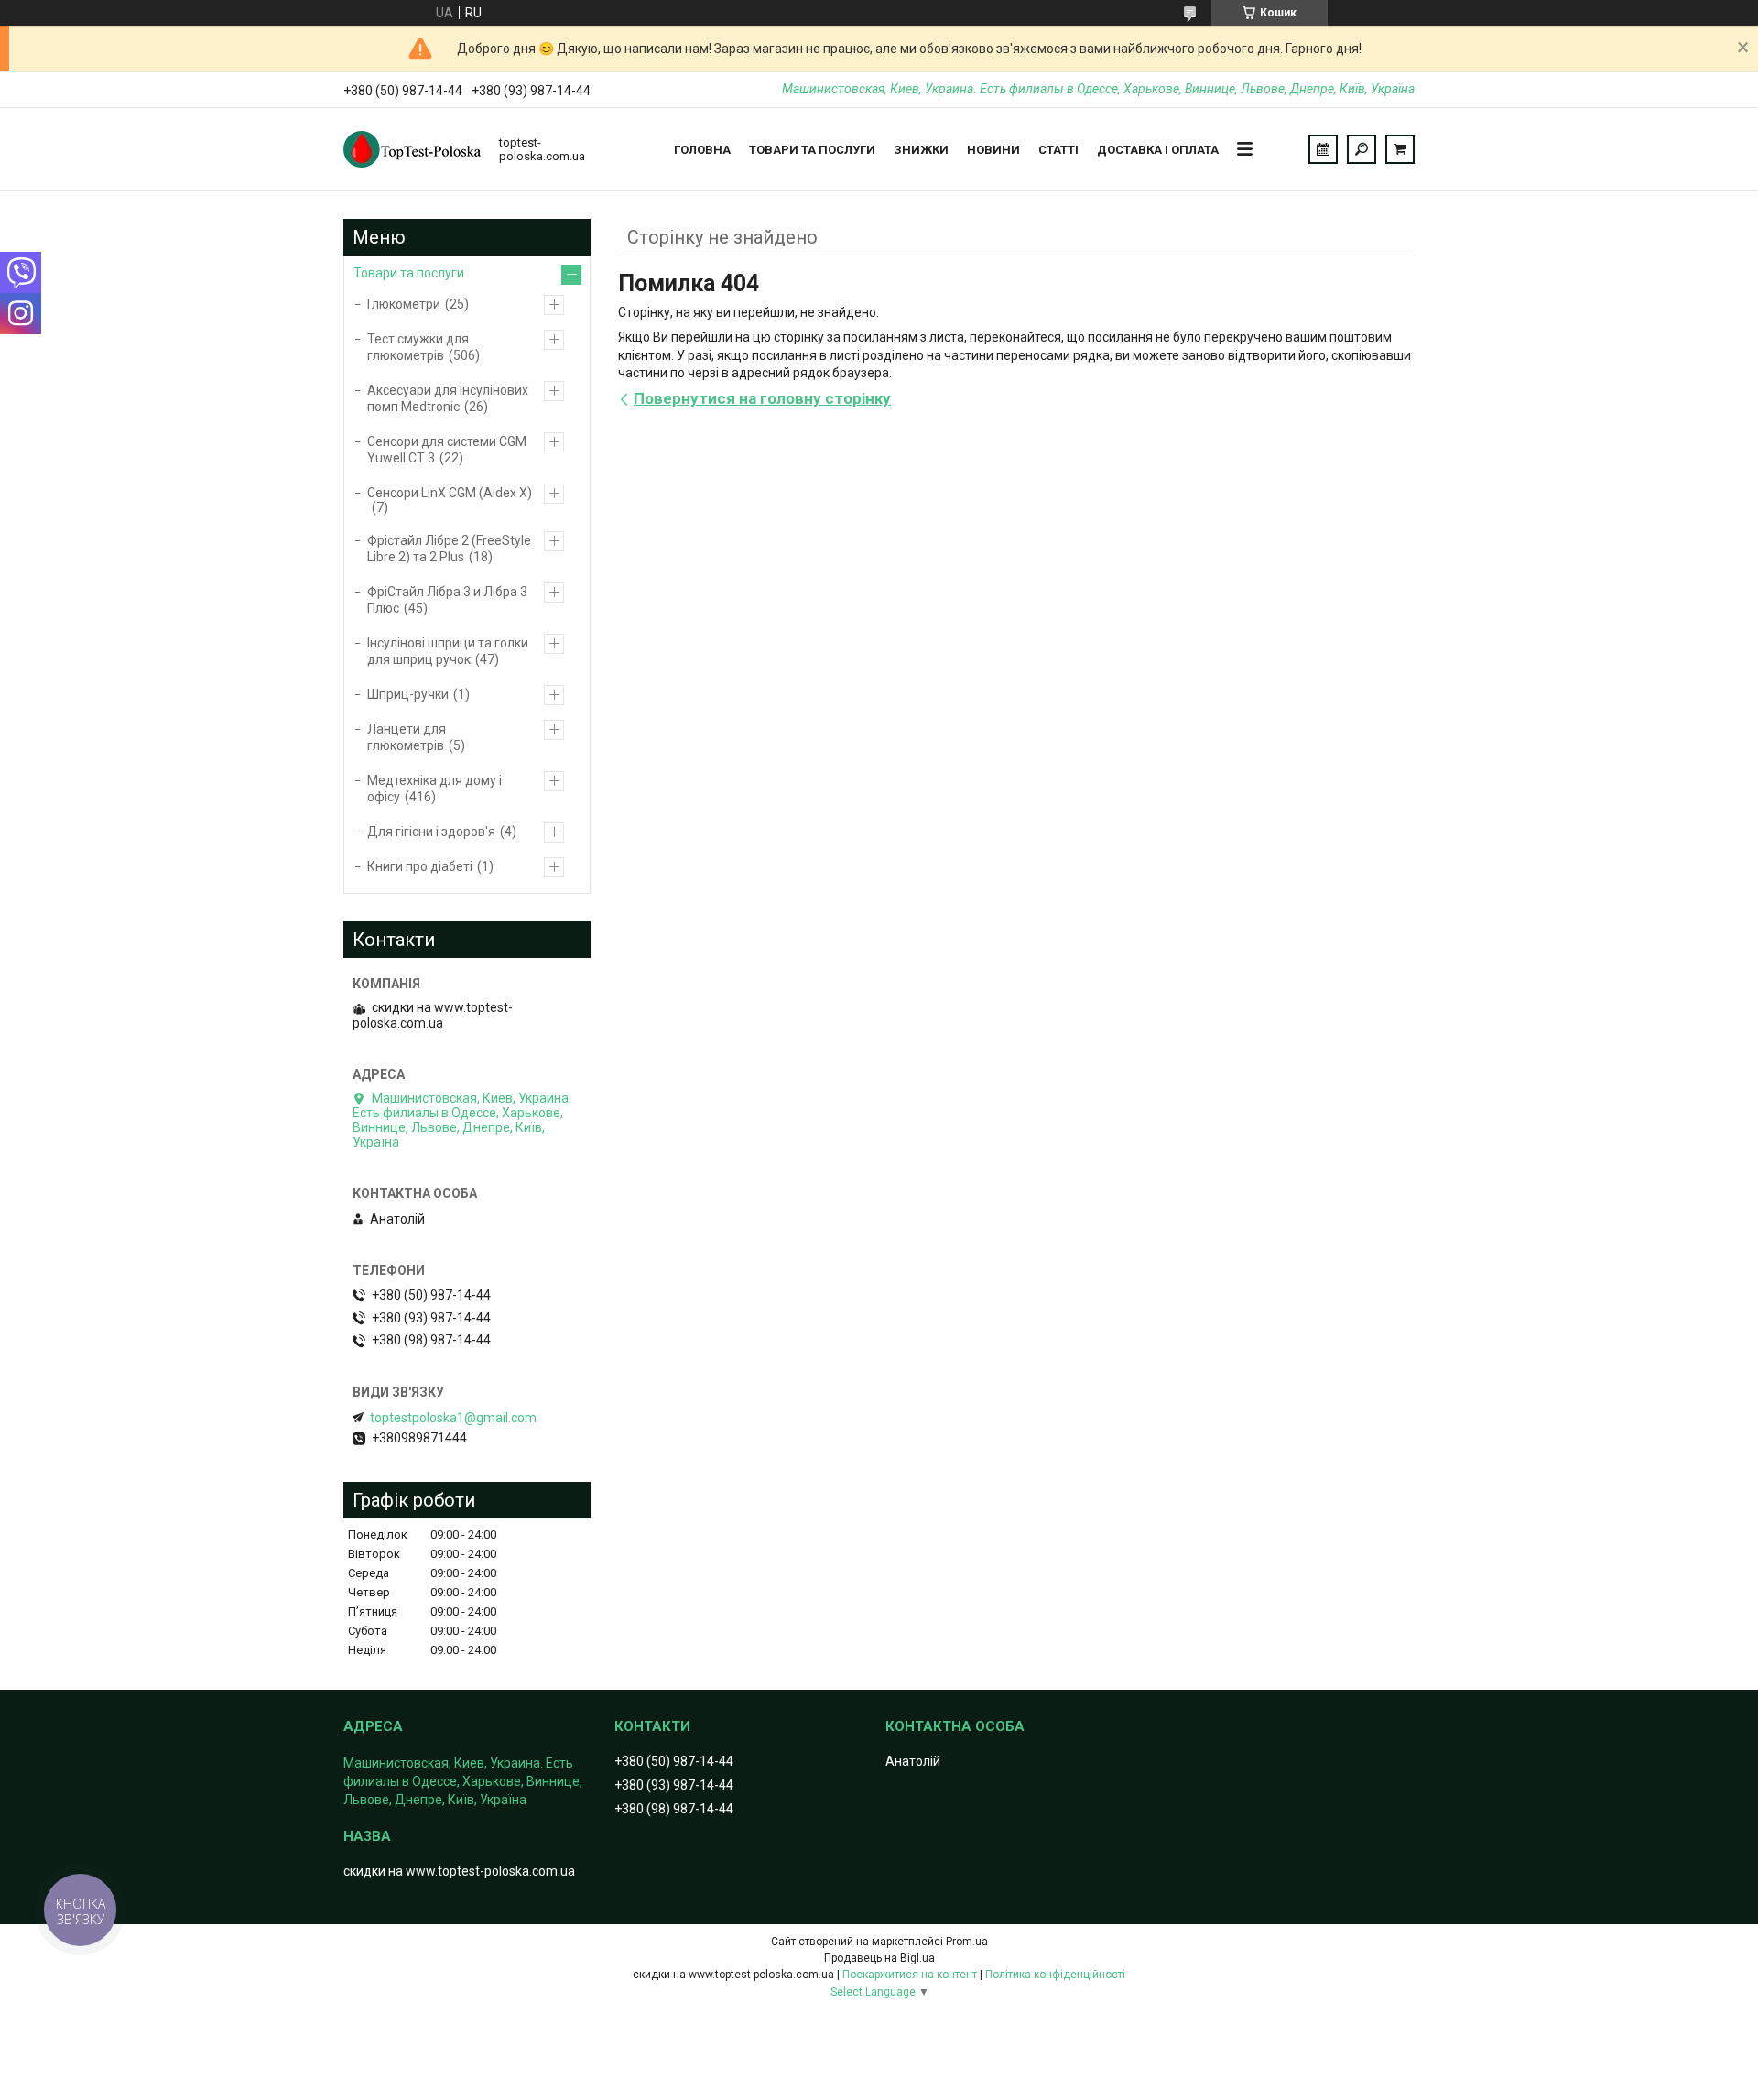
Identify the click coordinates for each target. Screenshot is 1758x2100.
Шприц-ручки (408, 694)
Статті (1058, 150)
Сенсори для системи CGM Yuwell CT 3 (447, 450)
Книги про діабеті (420, 866)
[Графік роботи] (1323, 149)
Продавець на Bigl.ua (879, 1958)
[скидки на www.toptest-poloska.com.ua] (412, 149)
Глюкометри (404, 304)
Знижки (921, 150)
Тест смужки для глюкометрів (418, 347)
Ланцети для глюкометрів (407, 737)
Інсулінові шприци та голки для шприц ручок (448, 651)
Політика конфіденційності (1055, 1975)
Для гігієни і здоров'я (431, 832)
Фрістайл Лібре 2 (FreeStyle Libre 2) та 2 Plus (449, 549)
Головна (702, 150)
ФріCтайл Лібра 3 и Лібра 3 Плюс (447, 600)
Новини (993, 150)
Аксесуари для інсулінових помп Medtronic (448, 398)
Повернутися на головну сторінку (762, 398)
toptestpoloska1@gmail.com (453, 1418)
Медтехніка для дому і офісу (434, 789)
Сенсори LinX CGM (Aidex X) (450, 493)
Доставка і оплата (1158, 150)
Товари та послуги (812, 150)
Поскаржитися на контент (910, 1975)
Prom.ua (967, 1942)
